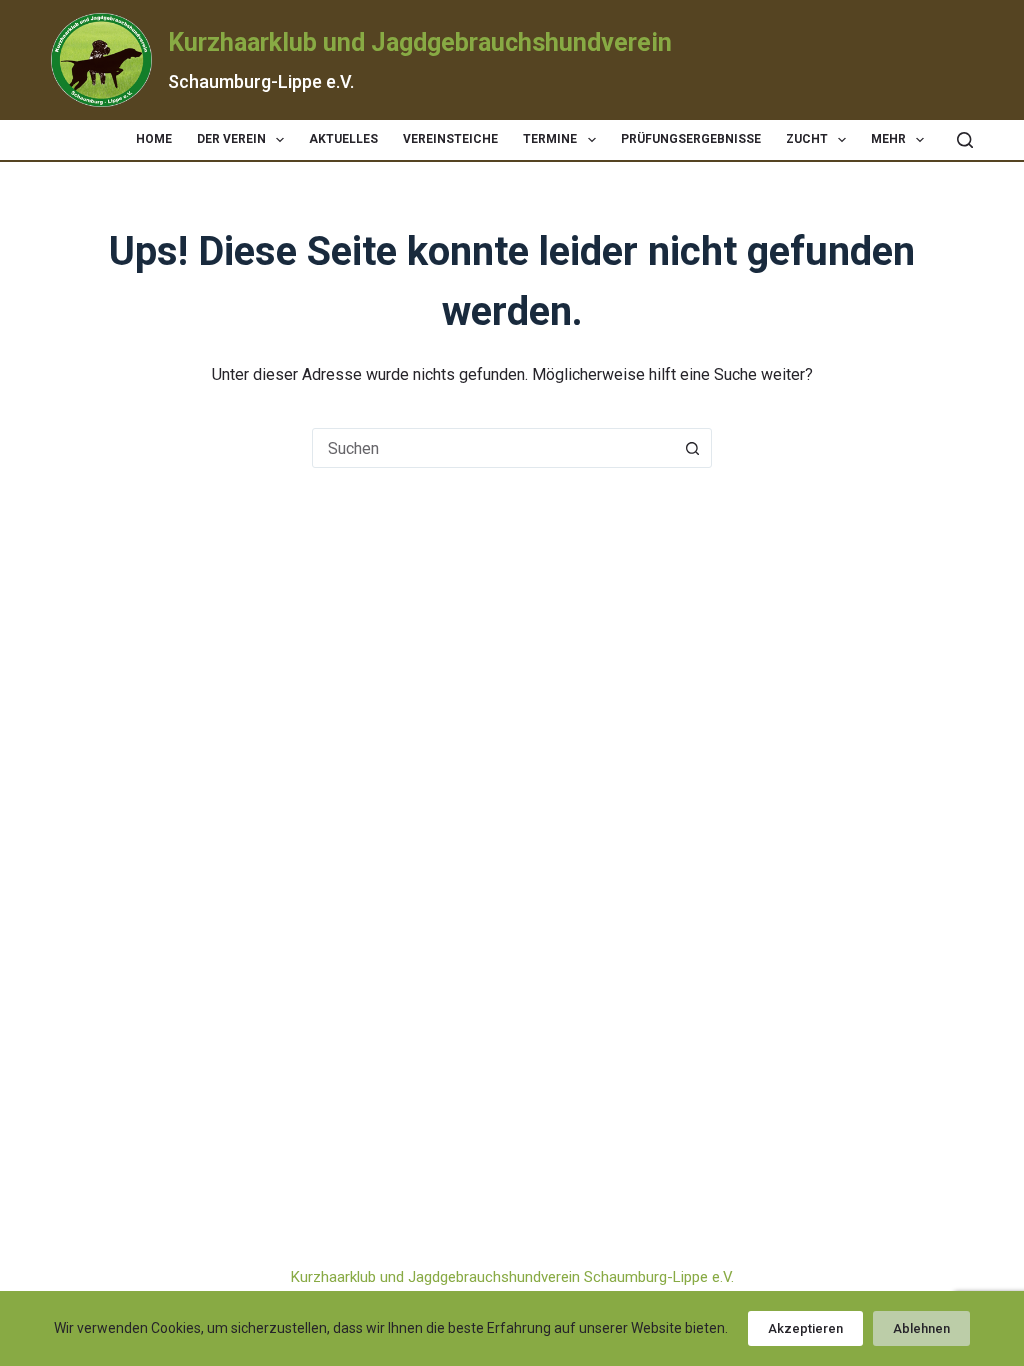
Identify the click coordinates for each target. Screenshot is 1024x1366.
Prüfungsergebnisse (691, 139)
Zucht (807, 139)
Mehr (888, 139)
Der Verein (231, 139)
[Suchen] (965, 140)
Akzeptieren (805, 1328)
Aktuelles (343, 139)
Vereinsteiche (450, 139)
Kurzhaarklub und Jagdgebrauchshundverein (420, 42)
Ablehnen (921, 1328)
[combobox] (493, 448)
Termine (550, 139)
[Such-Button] (692, 448)
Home (154, 139)
